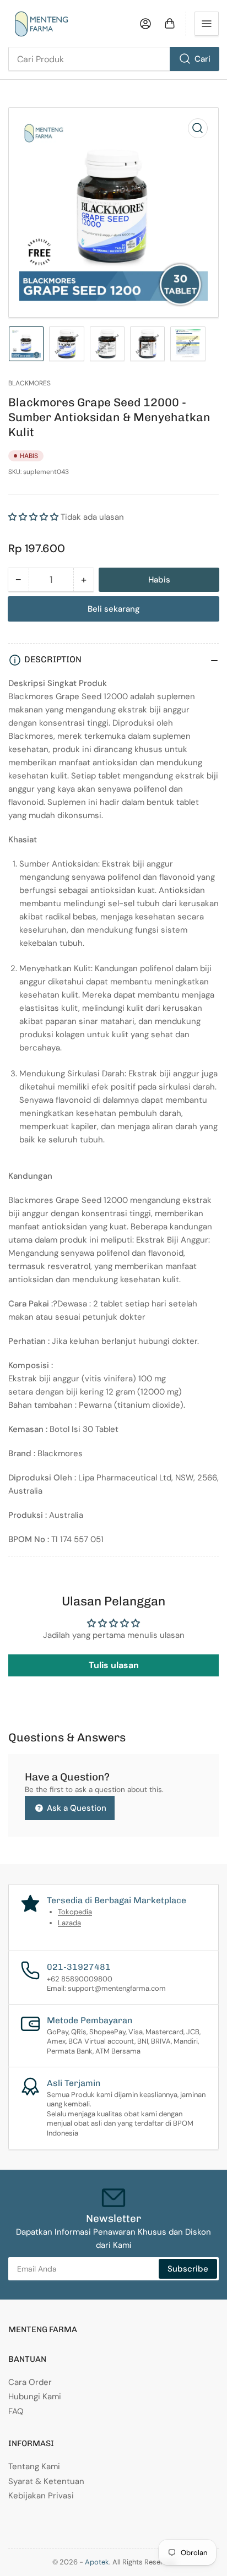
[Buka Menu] (207, 24)
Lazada (69, 1923)
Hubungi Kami (35, 2397)
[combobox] (113, 59)
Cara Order (30, 2382)
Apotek (97, 2562)
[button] (33, 517)
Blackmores (29, 383)
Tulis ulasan (114, 1665)
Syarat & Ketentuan (46, 2481)
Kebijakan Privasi (41, 2496)
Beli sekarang (114, 609)
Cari (202, 59)
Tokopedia (75, 1912)
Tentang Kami (34, 2466)
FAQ (16, 2411)
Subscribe (188, 2269)
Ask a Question (75, 1808)
